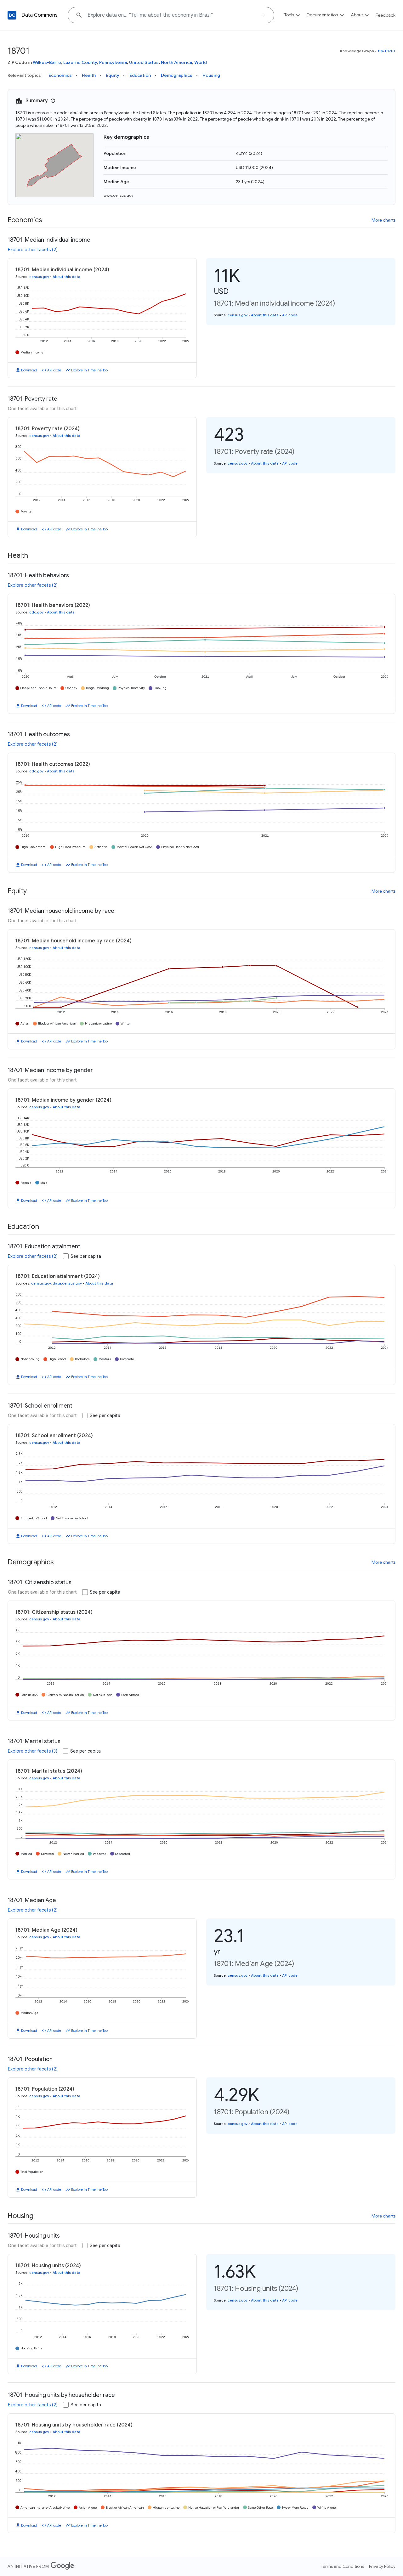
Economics (60, 75)
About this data (66, 277)
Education (140, 75)
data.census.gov (67, 1283)
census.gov (39, 277)
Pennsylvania (113, 62)
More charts (383, 220)
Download (29, 370)
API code (54, 370)
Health (89, 75)
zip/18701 (386, 51)
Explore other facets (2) (33, 250)
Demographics (177, 75)
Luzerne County (80, 62)
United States (144, 62)
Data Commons (40, 15)
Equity (113, 75)
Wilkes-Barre (47, 62)
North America (176, 62)
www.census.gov (118, 195)
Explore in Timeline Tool (90, 370)
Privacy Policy (382, 2566)
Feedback (386, 15)
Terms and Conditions (342, 2566)
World (201, 62)
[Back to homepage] (12, 15)
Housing (211, 75)
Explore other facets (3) (33, 1751)
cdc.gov (36, 612)
